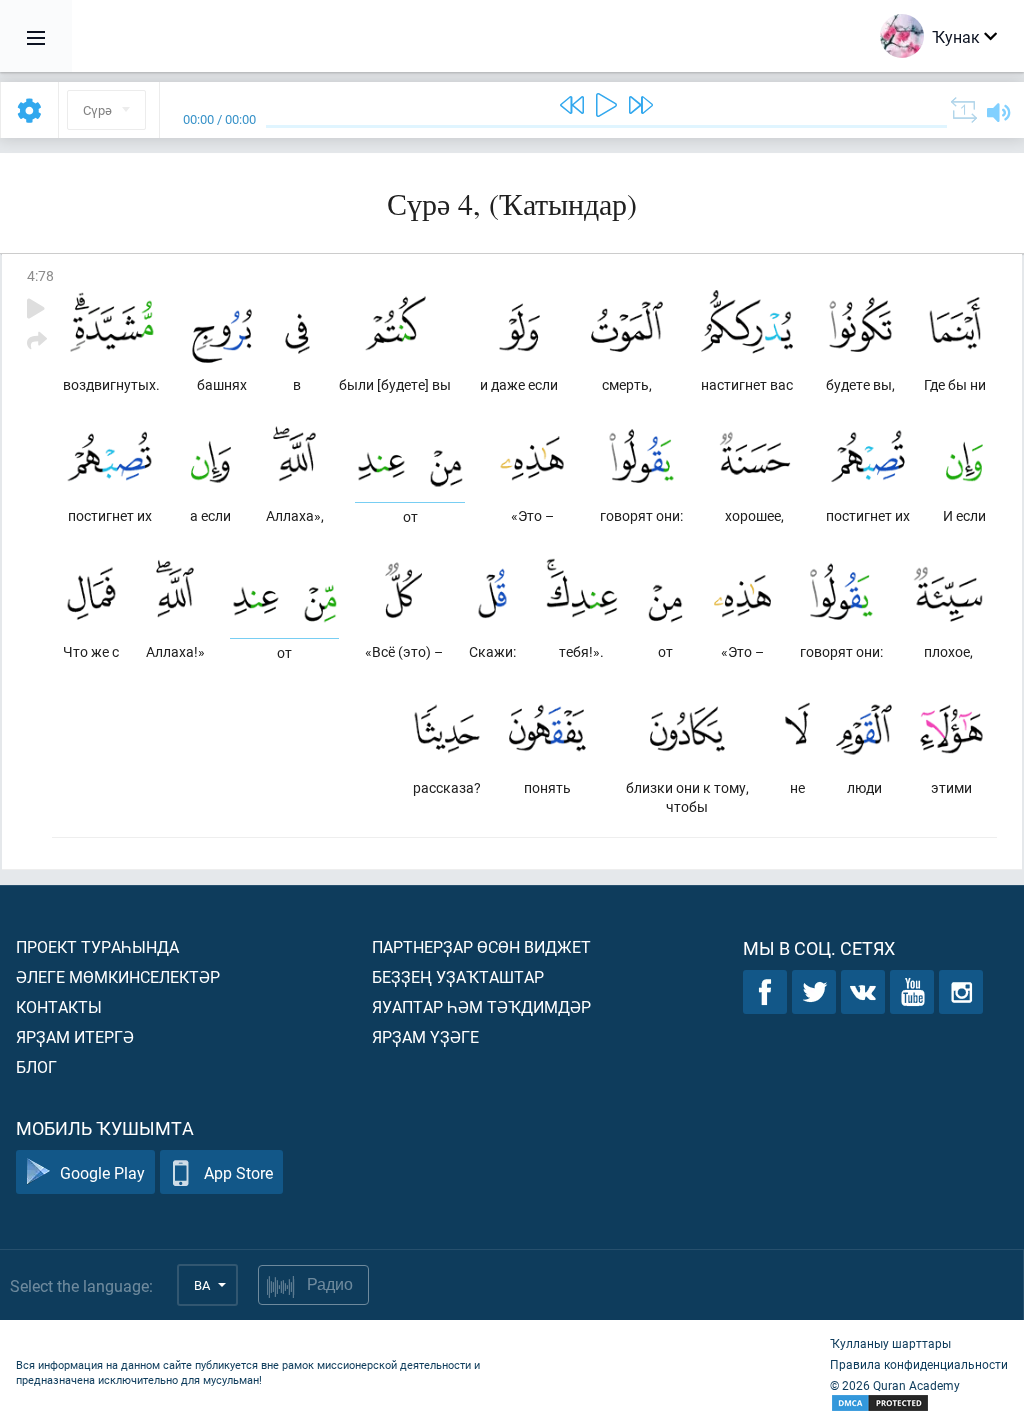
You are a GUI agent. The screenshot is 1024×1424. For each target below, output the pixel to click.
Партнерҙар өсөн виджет (481, 946)
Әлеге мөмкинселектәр (118, 976)
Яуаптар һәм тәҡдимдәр (481, 1006)
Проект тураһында (97, 946)
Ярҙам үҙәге (425, 1036)
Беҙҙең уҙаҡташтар (458, 976)
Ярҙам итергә (75, 1036)
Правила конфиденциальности (919, 1364)
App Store (238, 1172)
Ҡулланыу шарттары (890, 1343)
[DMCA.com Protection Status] (919, 1403)
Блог (36, 1066)
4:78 (40, 275)
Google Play (102, 1172)
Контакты (59, 1006)
